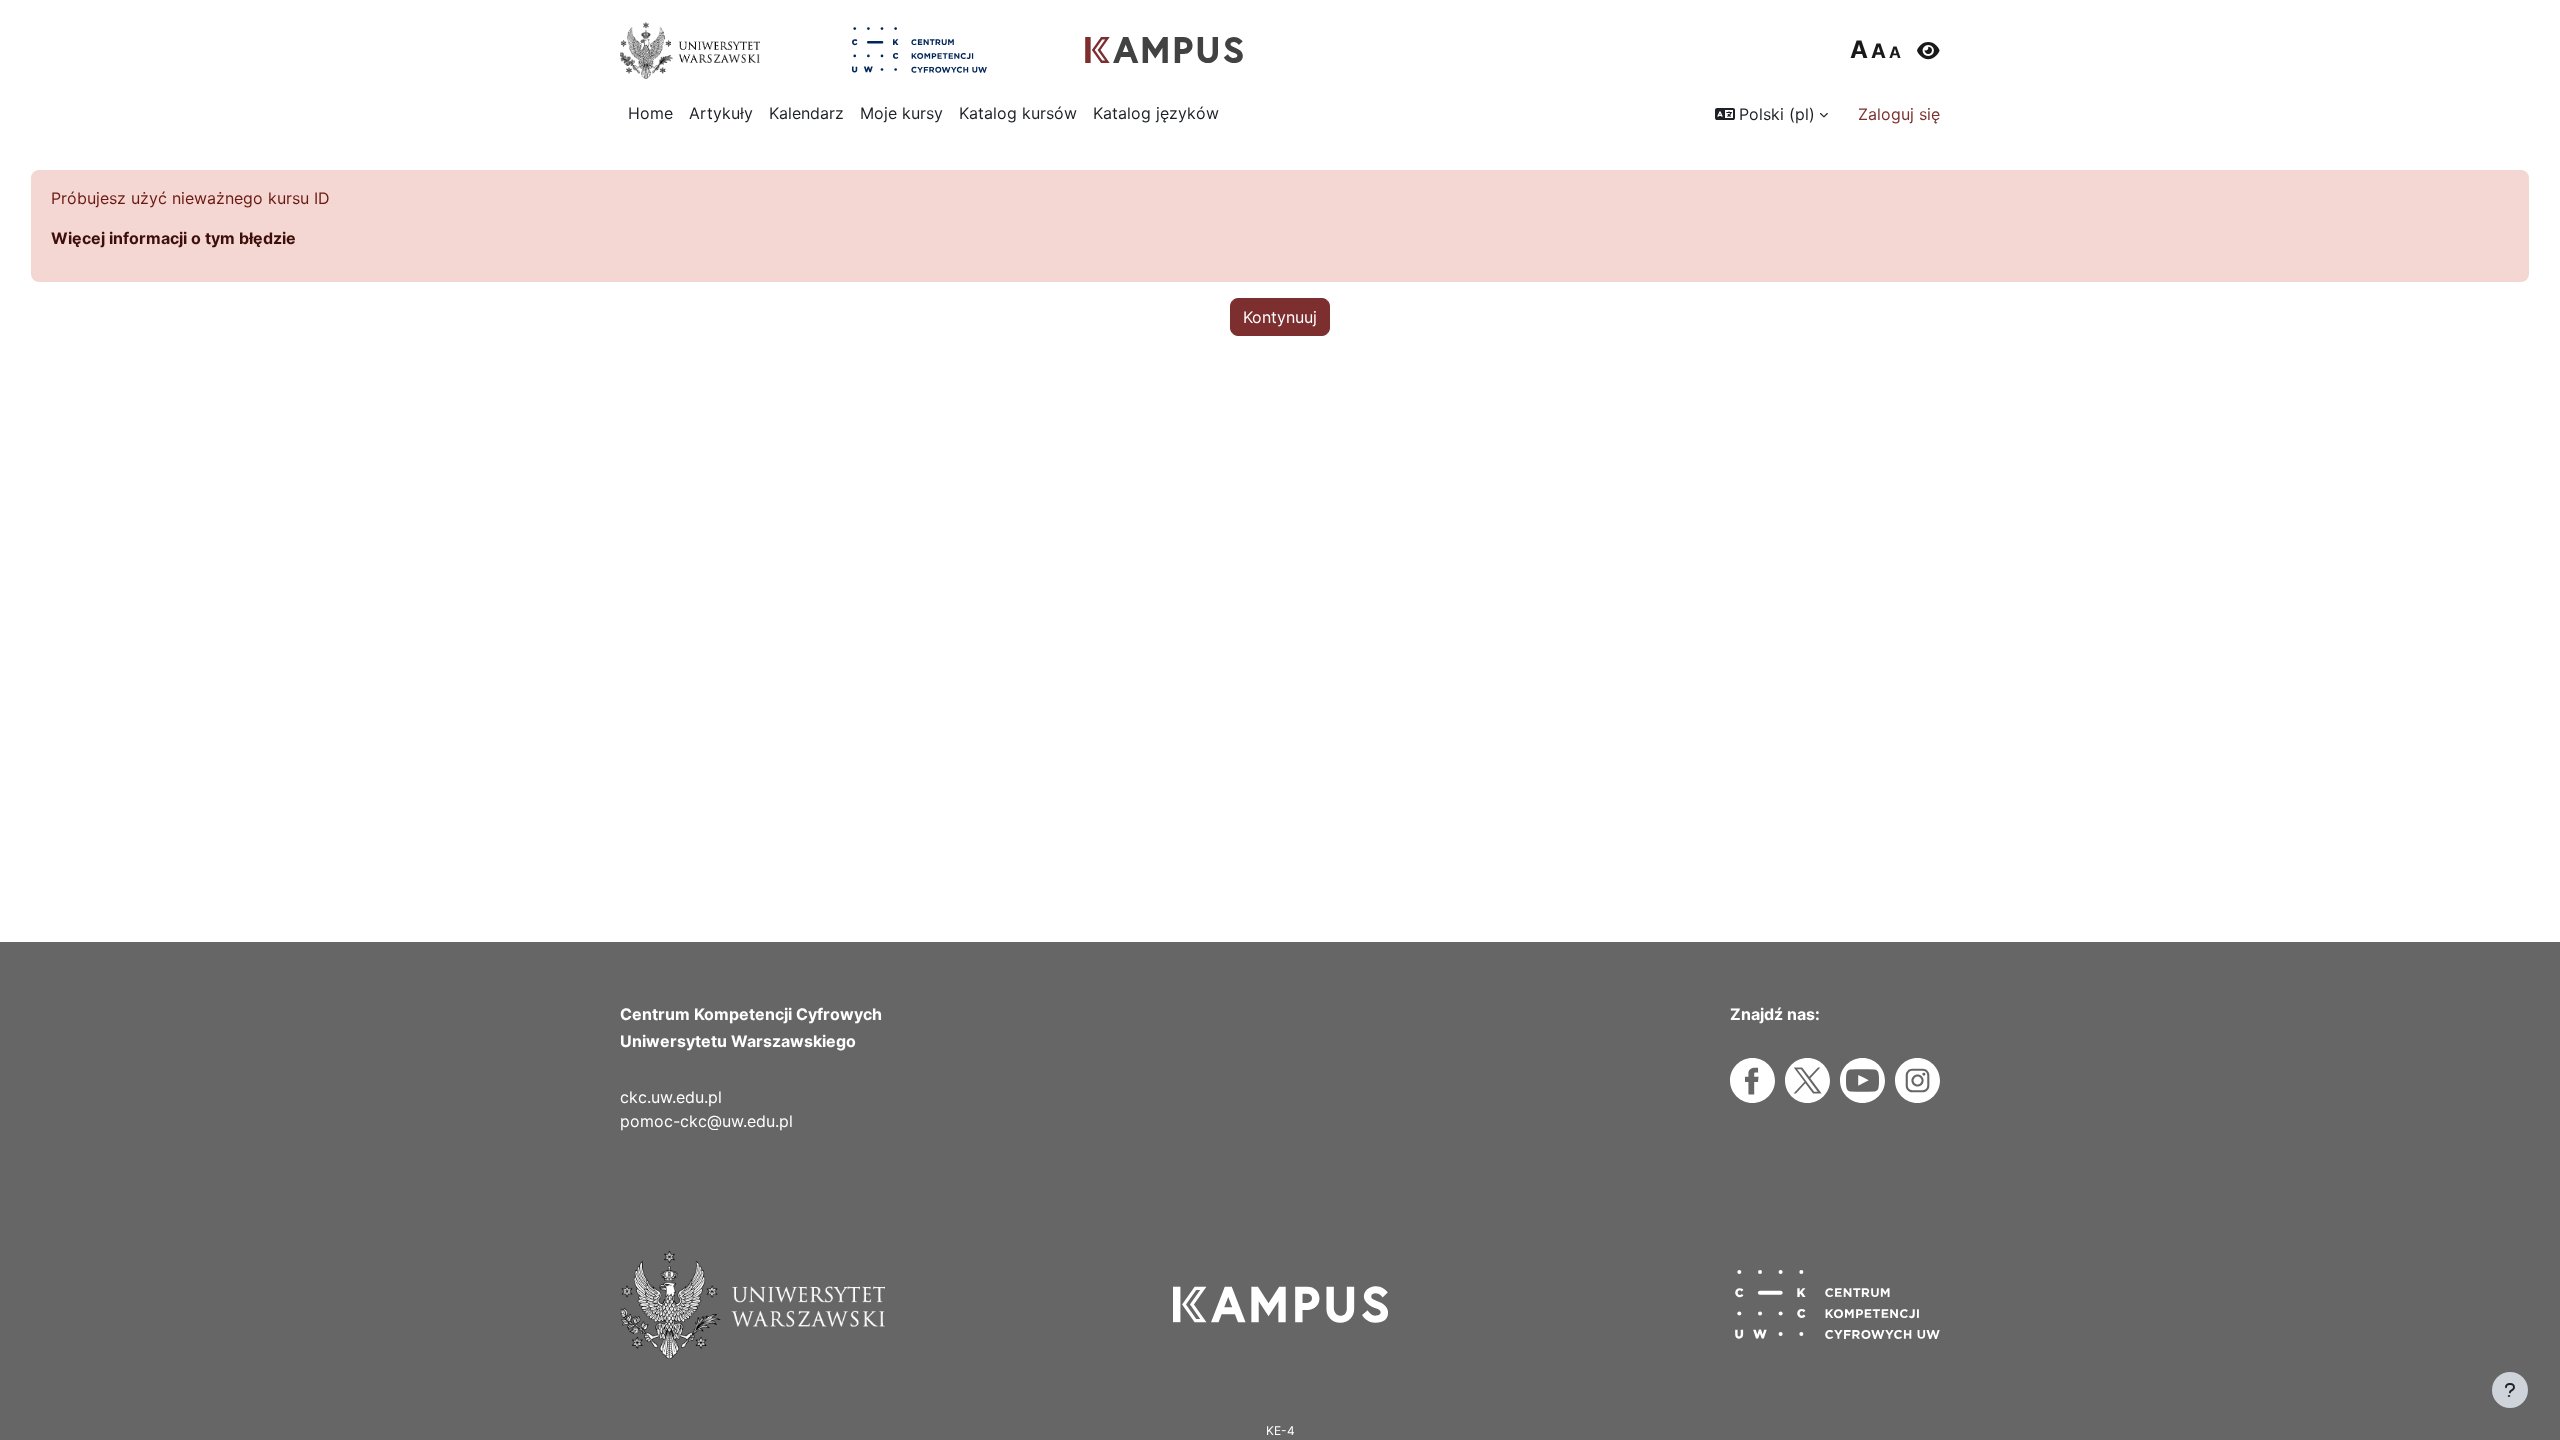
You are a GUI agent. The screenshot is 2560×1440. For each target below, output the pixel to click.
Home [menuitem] (650, 113)
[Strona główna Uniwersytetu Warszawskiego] (690, 50)
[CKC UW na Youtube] (1862, 1080)
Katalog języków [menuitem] (1156, 113)
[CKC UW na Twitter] (1807, 1080)
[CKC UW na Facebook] (1752, 1080)
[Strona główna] (1280, 1305)
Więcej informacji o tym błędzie (173, 238)
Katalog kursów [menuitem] (1018, 113)
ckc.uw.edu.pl (671, 1097)
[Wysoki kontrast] (1928, 50)
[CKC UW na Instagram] (1917, 1080)
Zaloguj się (1899, 114)
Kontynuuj (1280, 317)
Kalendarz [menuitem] (806, 113)
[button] (1771, 114)
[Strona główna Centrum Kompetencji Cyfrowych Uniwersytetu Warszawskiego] (919, 50)
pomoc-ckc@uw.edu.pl (706, 1121)
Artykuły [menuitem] (721, 113)
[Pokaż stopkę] (2510, 1390)
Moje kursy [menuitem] (901, 113)
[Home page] (1164, 50)
